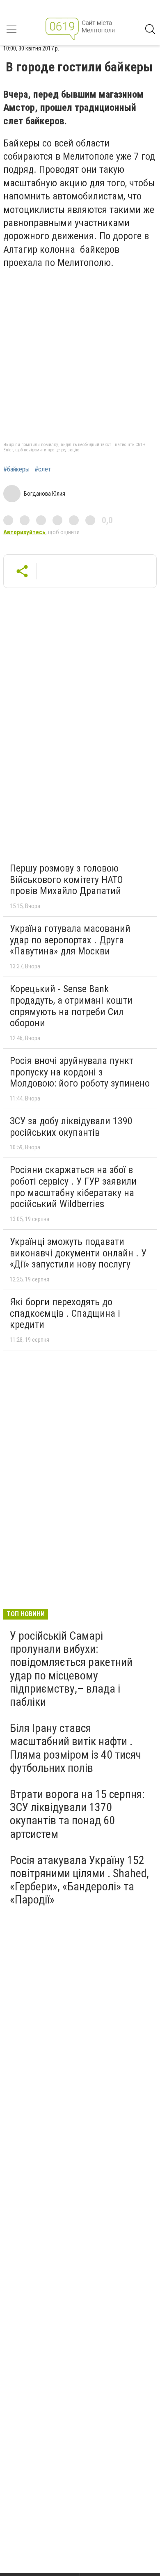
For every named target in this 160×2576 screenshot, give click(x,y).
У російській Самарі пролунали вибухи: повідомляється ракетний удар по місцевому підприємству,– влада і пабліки (71, 1669)
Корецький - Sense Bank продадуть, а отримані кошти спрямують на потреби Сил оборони (71, 1006)
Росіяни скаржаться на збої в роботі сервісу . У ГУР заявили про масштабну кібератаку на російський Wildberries (73, 1187)
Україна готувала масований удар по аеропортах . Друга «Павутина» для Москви (70, 940)
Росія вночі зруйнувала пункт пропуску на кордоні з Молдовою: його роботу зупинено (80, 1072)
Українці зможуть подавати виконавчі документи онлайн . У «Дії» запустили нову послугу (78, 1253)
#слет (43, 469)
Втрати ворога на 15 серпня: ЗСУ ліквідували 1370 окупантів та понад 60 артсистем (77, 1814)
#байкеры (16, 469)
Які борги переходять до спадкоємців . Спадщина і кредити (65, 1313)
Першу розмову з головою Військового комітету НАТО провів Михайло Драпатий (66, 880)
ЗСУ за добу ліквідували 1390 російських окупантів (71, 1127)
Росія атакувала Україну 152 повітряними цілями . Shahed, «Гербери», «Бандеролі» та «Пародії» (79, 1880)
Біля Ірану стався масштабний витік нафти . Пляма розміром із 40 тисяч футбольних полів (75, 1748)
